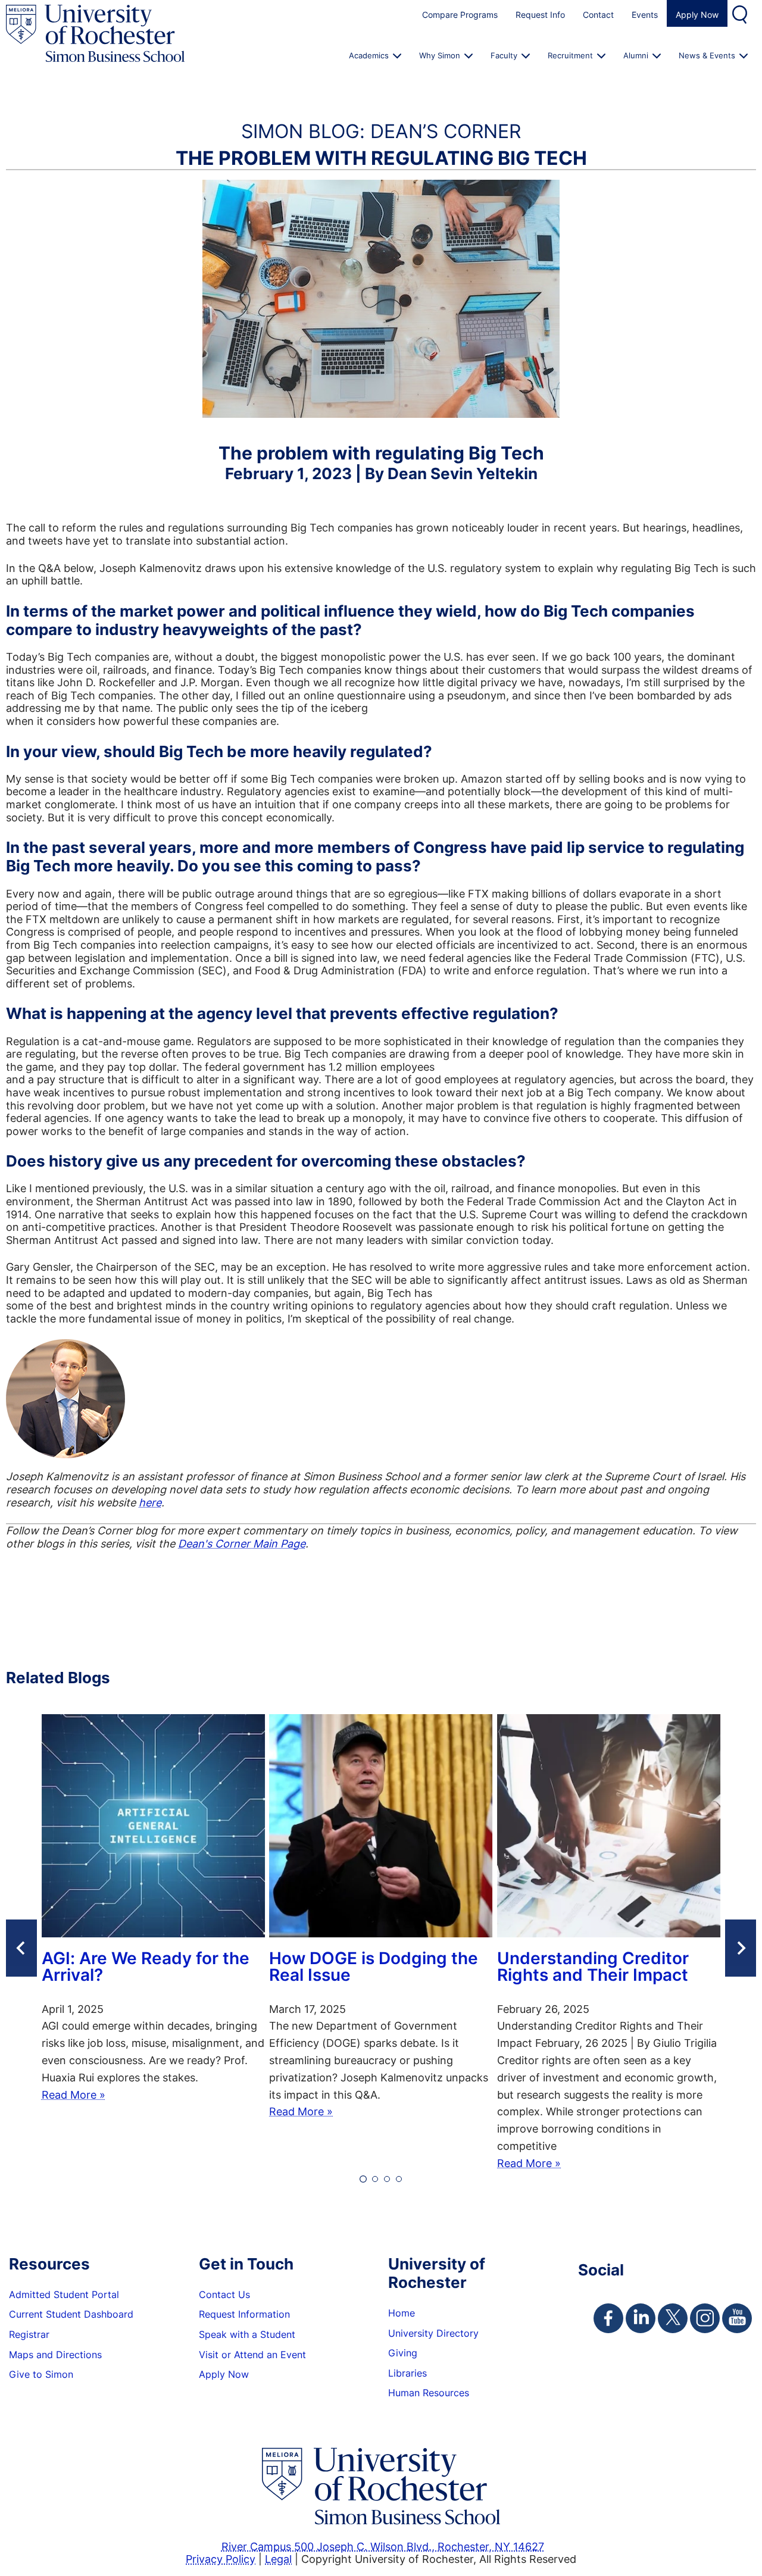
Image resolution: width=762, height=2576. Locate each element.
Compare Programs (460, 15)
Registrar (29, 2334)
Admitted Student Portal (64, 2294)
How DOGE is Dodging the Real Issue (374, 1968)
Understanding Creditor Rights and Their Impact (593, 1968)
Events (645, 15)
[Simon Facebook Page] (608, 2318)
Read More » (74, 2094)
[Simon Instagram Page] (705, 2318)
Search (741, 13)
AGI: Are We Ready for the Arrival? (146, 1968)
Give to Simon (41, 2374)
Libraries (407, 2373)
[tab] (363, 2179)
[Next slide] (741, 1948)
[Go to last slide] (21, 1948)
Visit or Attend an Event (252, 2355)
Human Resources (429, 2393)
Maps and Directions (55, 2355)
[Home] (95, 34)
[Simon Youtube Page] (737, 2318)
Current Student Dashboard (71, 2314)
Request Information (244, 2314)
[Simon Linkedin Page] (641, 2318)
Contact (598, 15)
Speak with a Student (247, 2334)
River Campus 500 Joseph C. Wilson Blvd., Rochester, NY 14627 (383, 2546)
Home (402, 2313)
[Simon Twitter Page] (673, 2318)
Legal (278, 2559)
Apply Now (697, 15)
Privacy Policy (221, 2559)
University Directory (433, 2333)
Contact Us (224, 2294)
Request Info (540, 15)
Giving (403, 2353)
